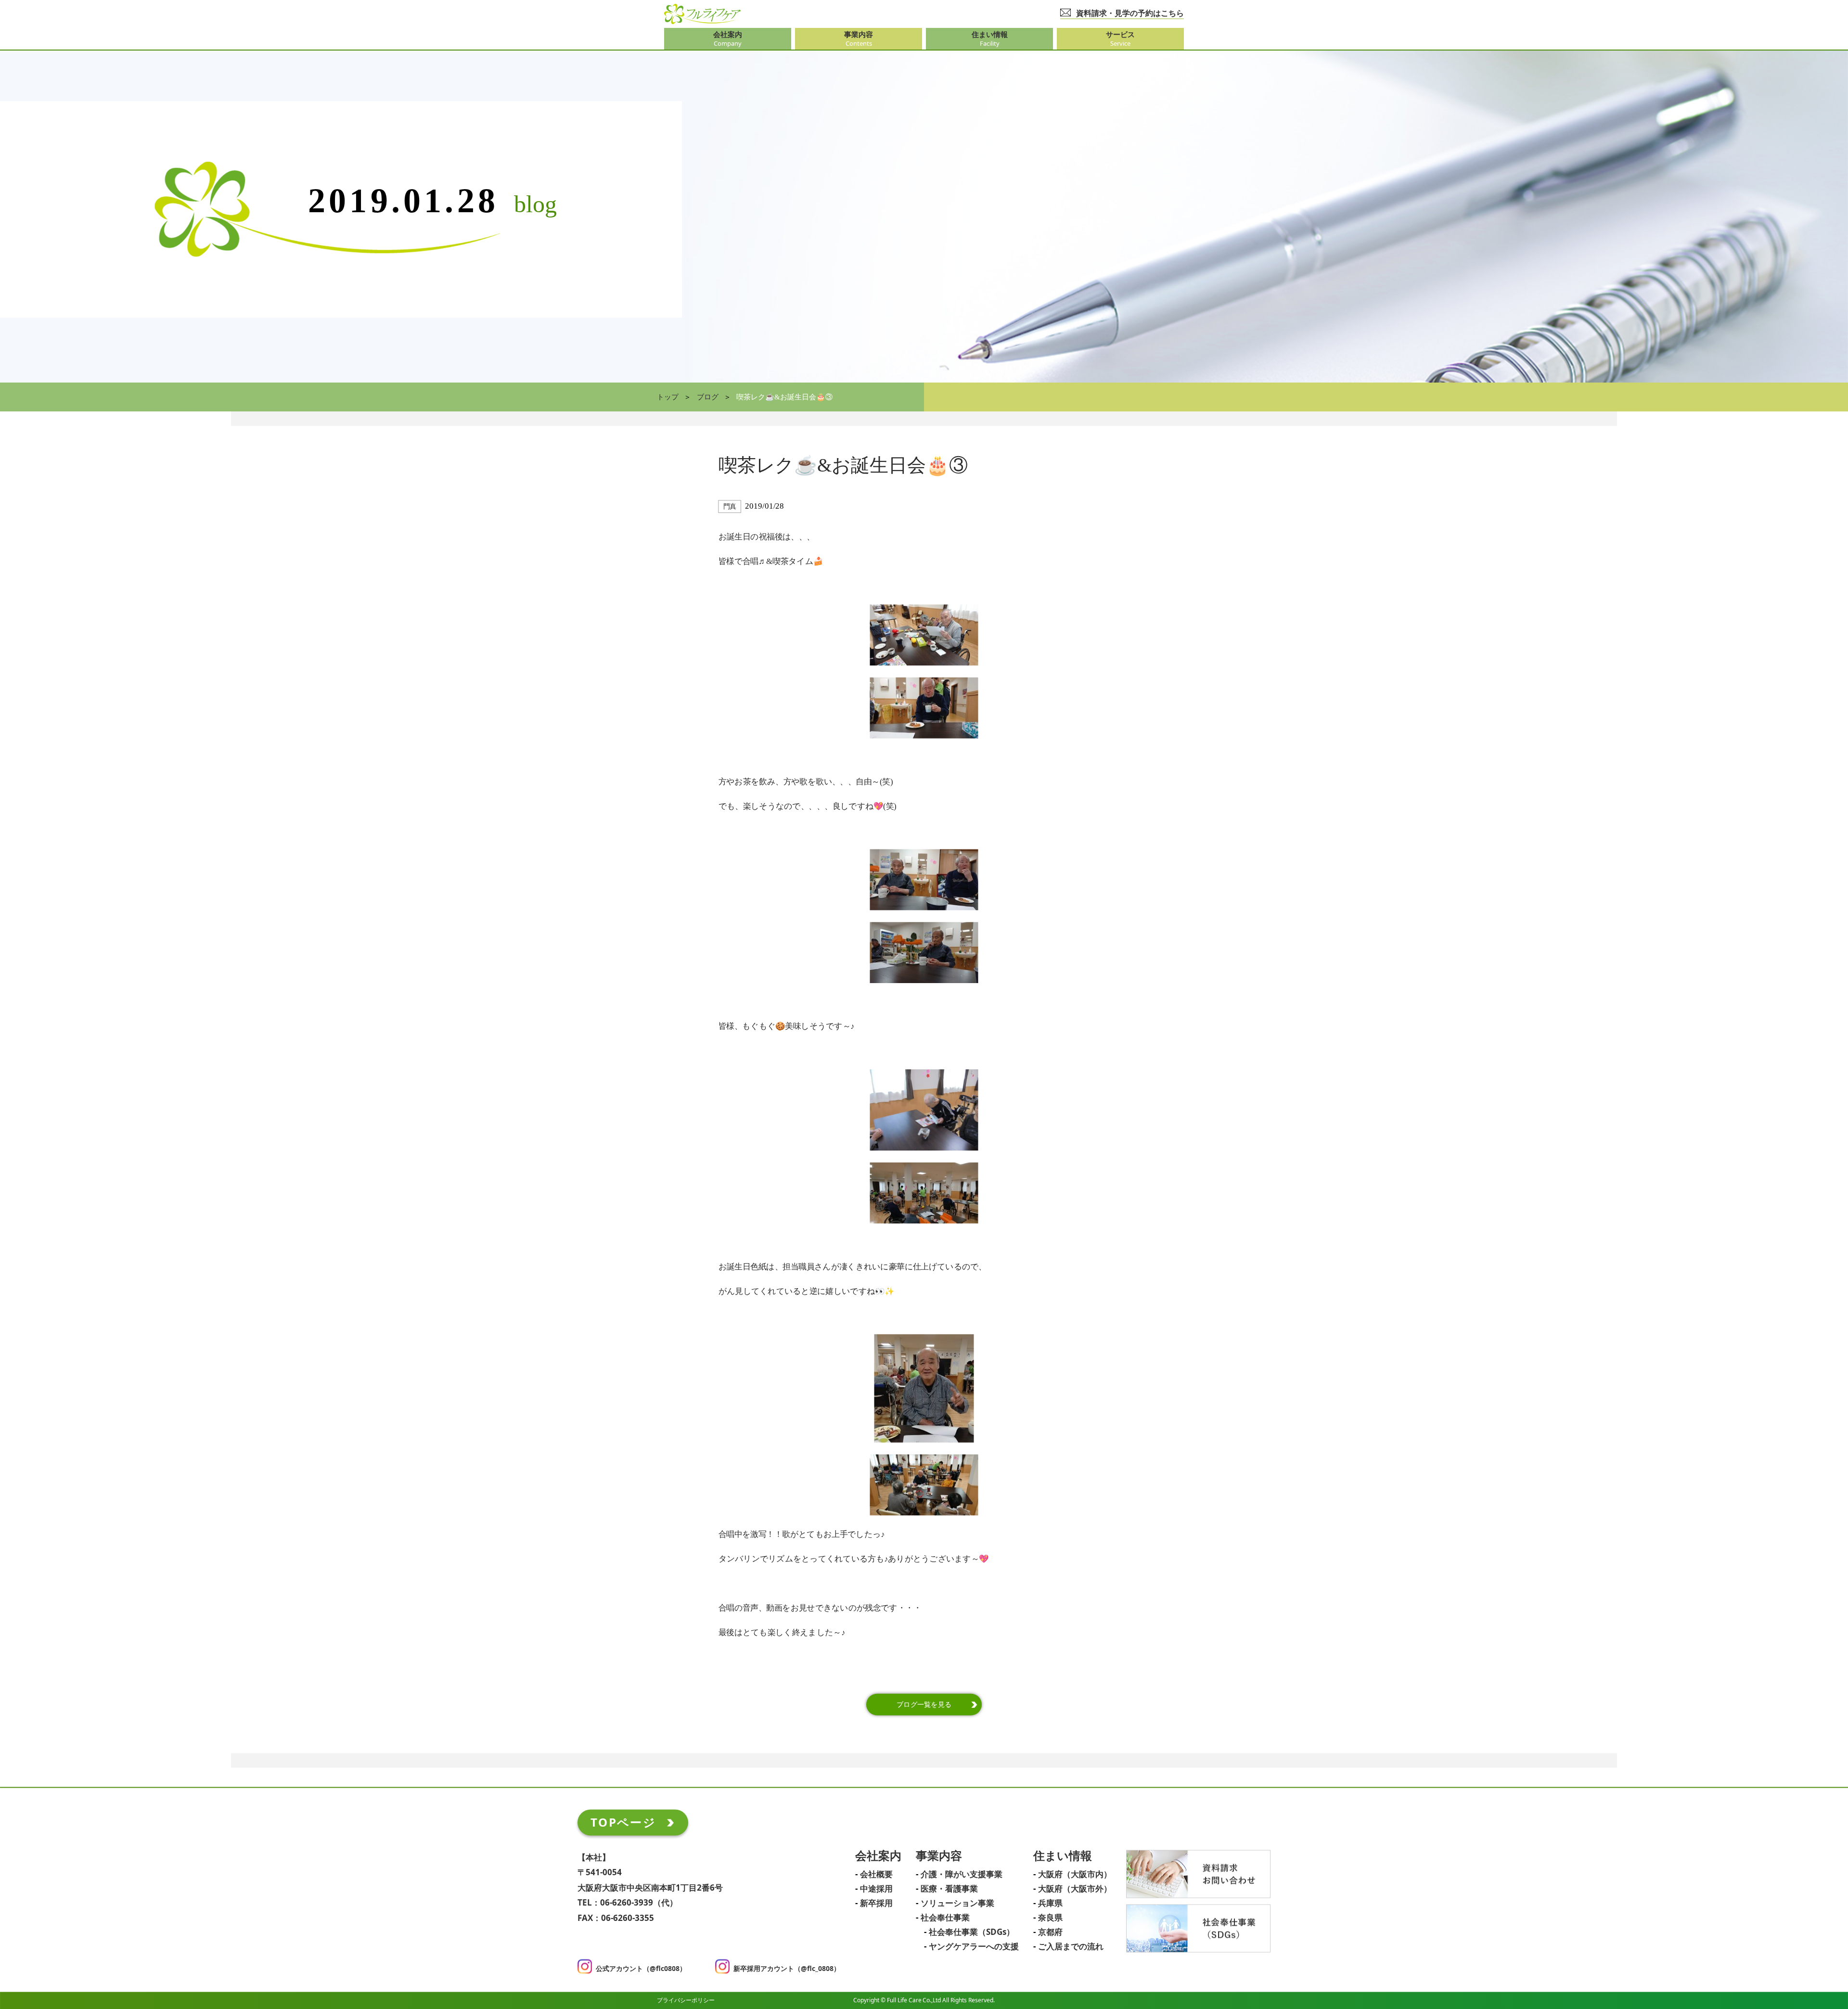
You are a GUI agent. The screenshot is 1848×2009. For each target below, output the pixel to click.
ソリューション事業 (957, 1904)
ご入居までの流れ (1071, 1947)
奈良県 (1050, 1918)
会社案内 (878, 1856)
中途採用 (876, 1889)
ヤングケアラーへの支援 (974, 1947)
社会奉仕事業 (945, 1918)
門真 (730, 506)
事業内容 (939, 1856)
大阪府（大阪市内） (1075, 1875)
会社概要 (876, 1875)
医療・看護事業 (949, 1889)
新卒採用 (876, 1904)
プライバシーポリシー (686, 2000)
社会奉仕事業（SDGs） (972, 1932)
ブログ (708, 397)
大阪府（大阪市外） (1075, 1889)
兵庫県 (1050, 1904)
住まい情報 (1063, 1856)
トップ (668, 397)
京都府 (1050, 1932)
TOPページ (623, 1822)
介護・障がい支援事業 (962, 1875)
